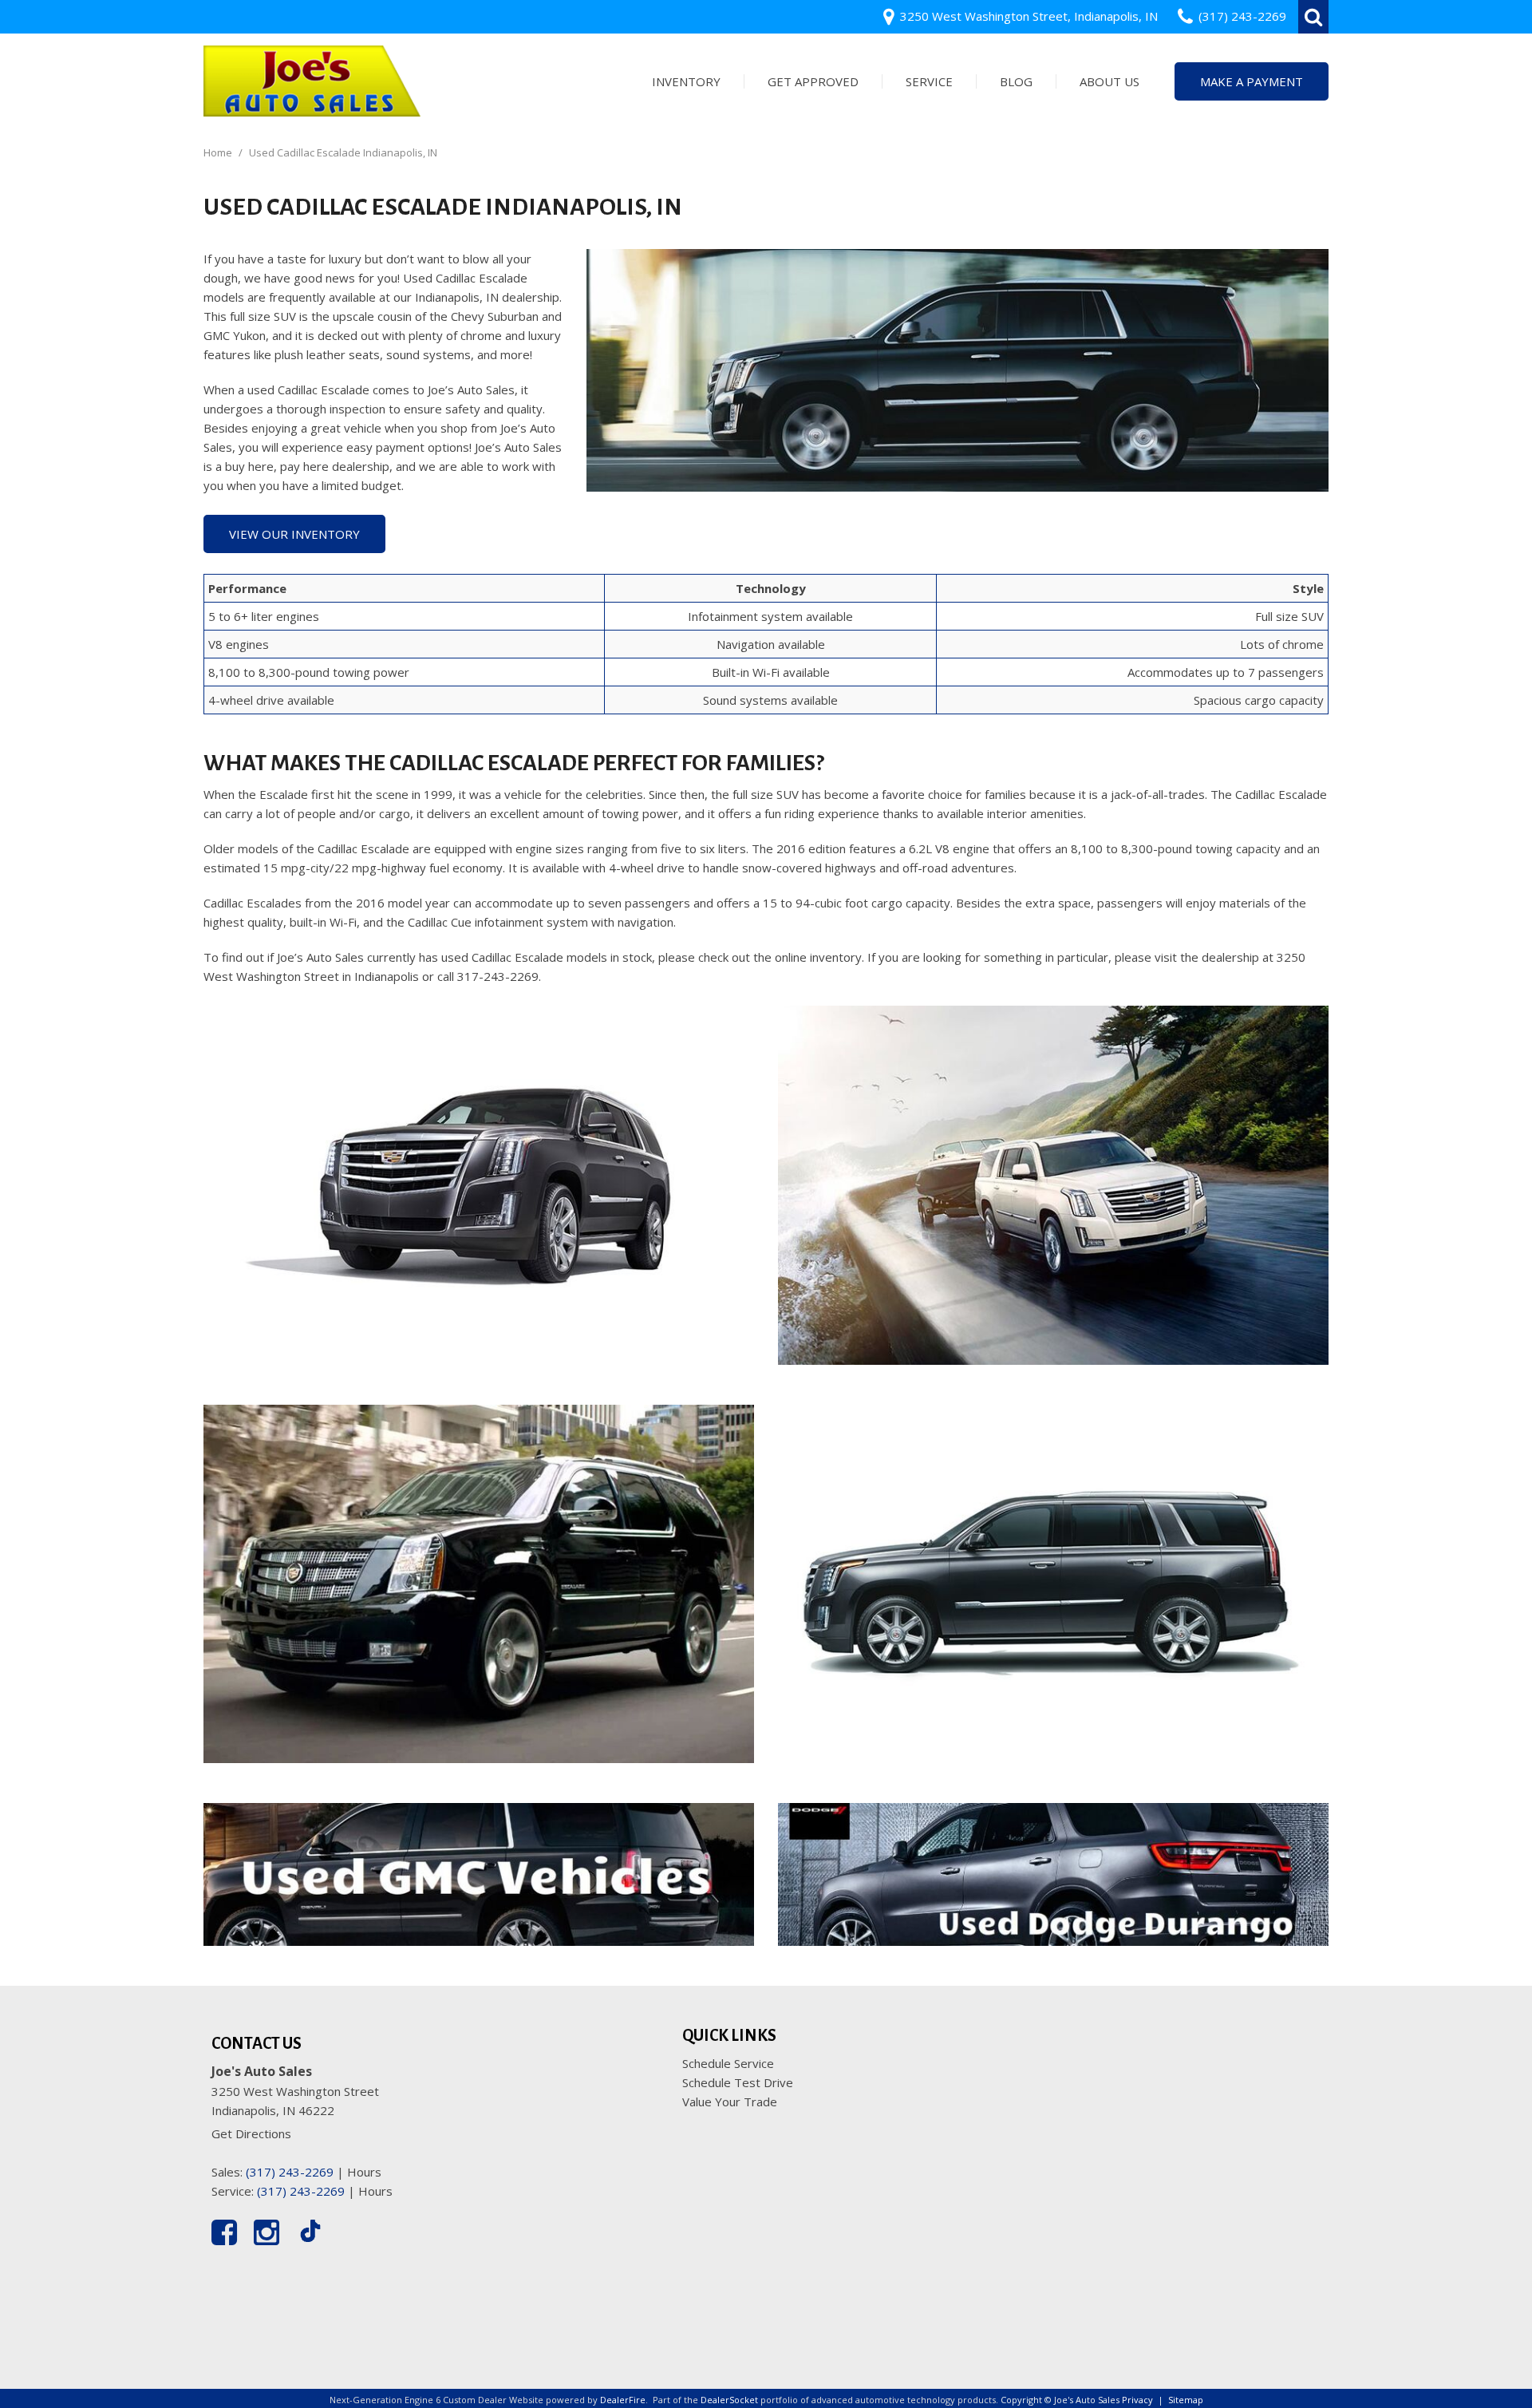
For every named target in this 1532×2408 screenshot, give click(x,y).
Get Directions (251, 2133)
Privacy (1137, 2400)
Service (929, 81)
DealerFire (623, 2400)
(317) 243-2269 (290, 2172)
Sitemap (1186, 2400)
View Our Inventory (294, 534)
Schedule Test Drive (738, 2082)
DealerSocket (729, 2400)
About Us (1110, 81)
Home (219, 152)
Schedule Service (728, 2063)
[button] (1313, 17)
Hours (364, 2172)
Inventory (686, 81)
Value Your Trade (730, 2102)
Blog (1016, 81)
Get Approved (813, 81)
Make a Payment (1252, 81)
